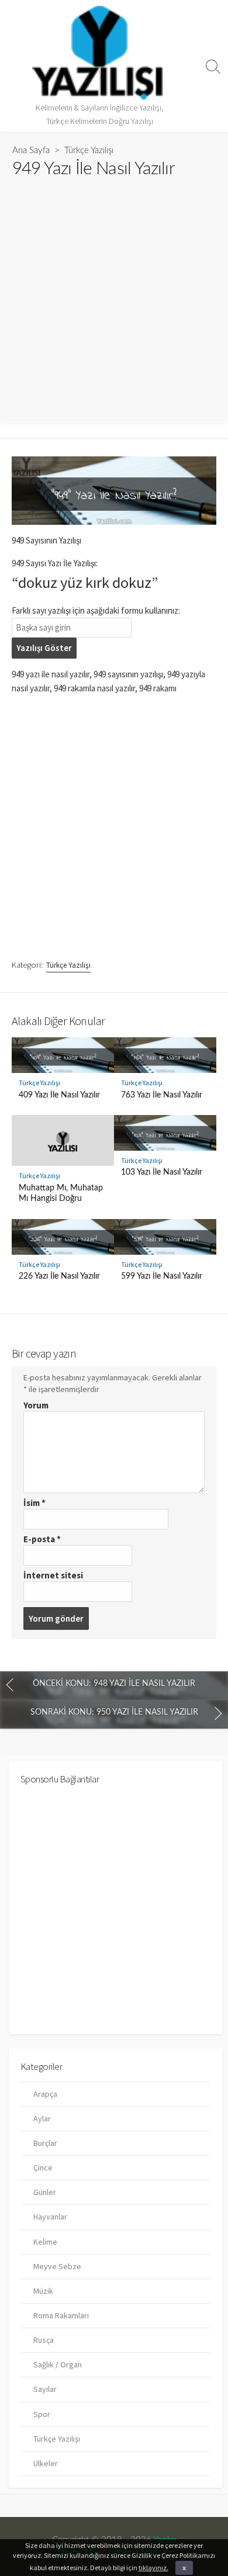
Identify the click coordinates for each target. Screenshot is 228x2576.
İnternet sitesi (53, 1575)
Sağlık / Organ (58, 2364)
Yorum (36, 1405)
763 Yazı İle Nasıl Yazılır (162, 1095)
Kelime (45, 2242)
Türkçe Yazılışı (89, 150)
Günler (45, 2192)
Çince (43, 2168)
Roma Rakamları (61, 2315)
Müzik (43, 2291)
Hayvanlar (50, 2217)
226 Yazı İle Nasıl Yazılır (59, 1276)
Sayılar (45, 2389)
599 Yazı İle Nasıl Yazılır (162, 1276)
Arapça (45, 2094)
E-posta (42, 1539)
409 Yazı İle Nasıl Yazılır (59, 1095)
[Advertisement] (114, 295)
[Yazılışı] (99, 53)
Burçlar (45, 2143)
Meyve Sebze (57, 2266)
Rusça (44, 2340)
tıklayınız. (153, 2568)
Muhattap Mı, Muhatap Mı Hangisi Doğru (61, 1193)
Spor (42, 2414)
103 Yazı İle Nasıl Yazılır (162, 1172)
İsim (34, 1503)
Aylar (42, 2118)
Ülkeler (46, 2463)
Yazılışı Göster (44, 648)
